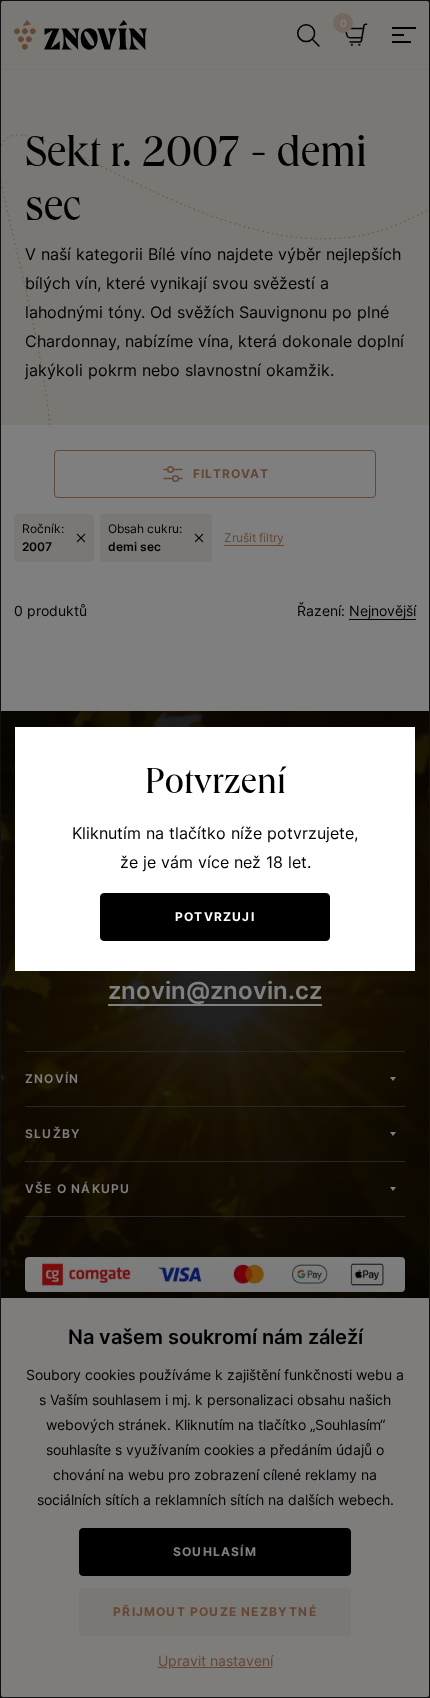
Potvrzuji (215, 916)
